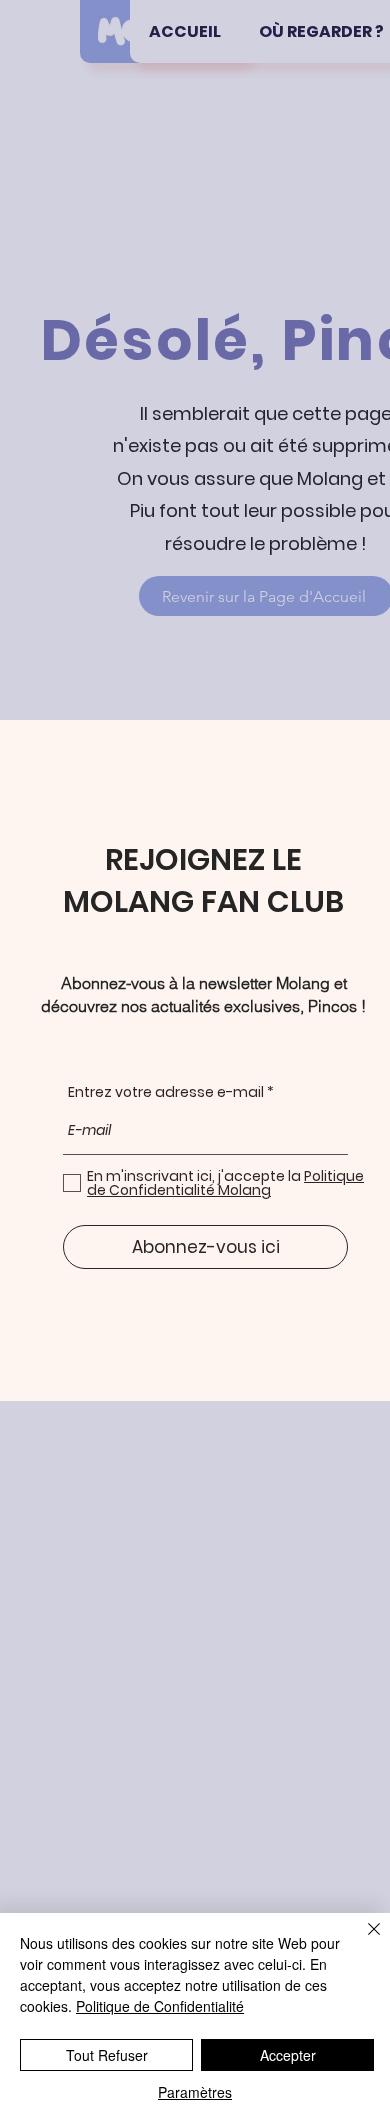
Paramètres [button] (195, 2092)
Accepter (288, 2055)
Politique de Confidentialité (160, 2006)
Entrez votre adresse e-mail (166, 1092)
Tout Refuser (107, 2055)
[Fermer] (362, 1941)
